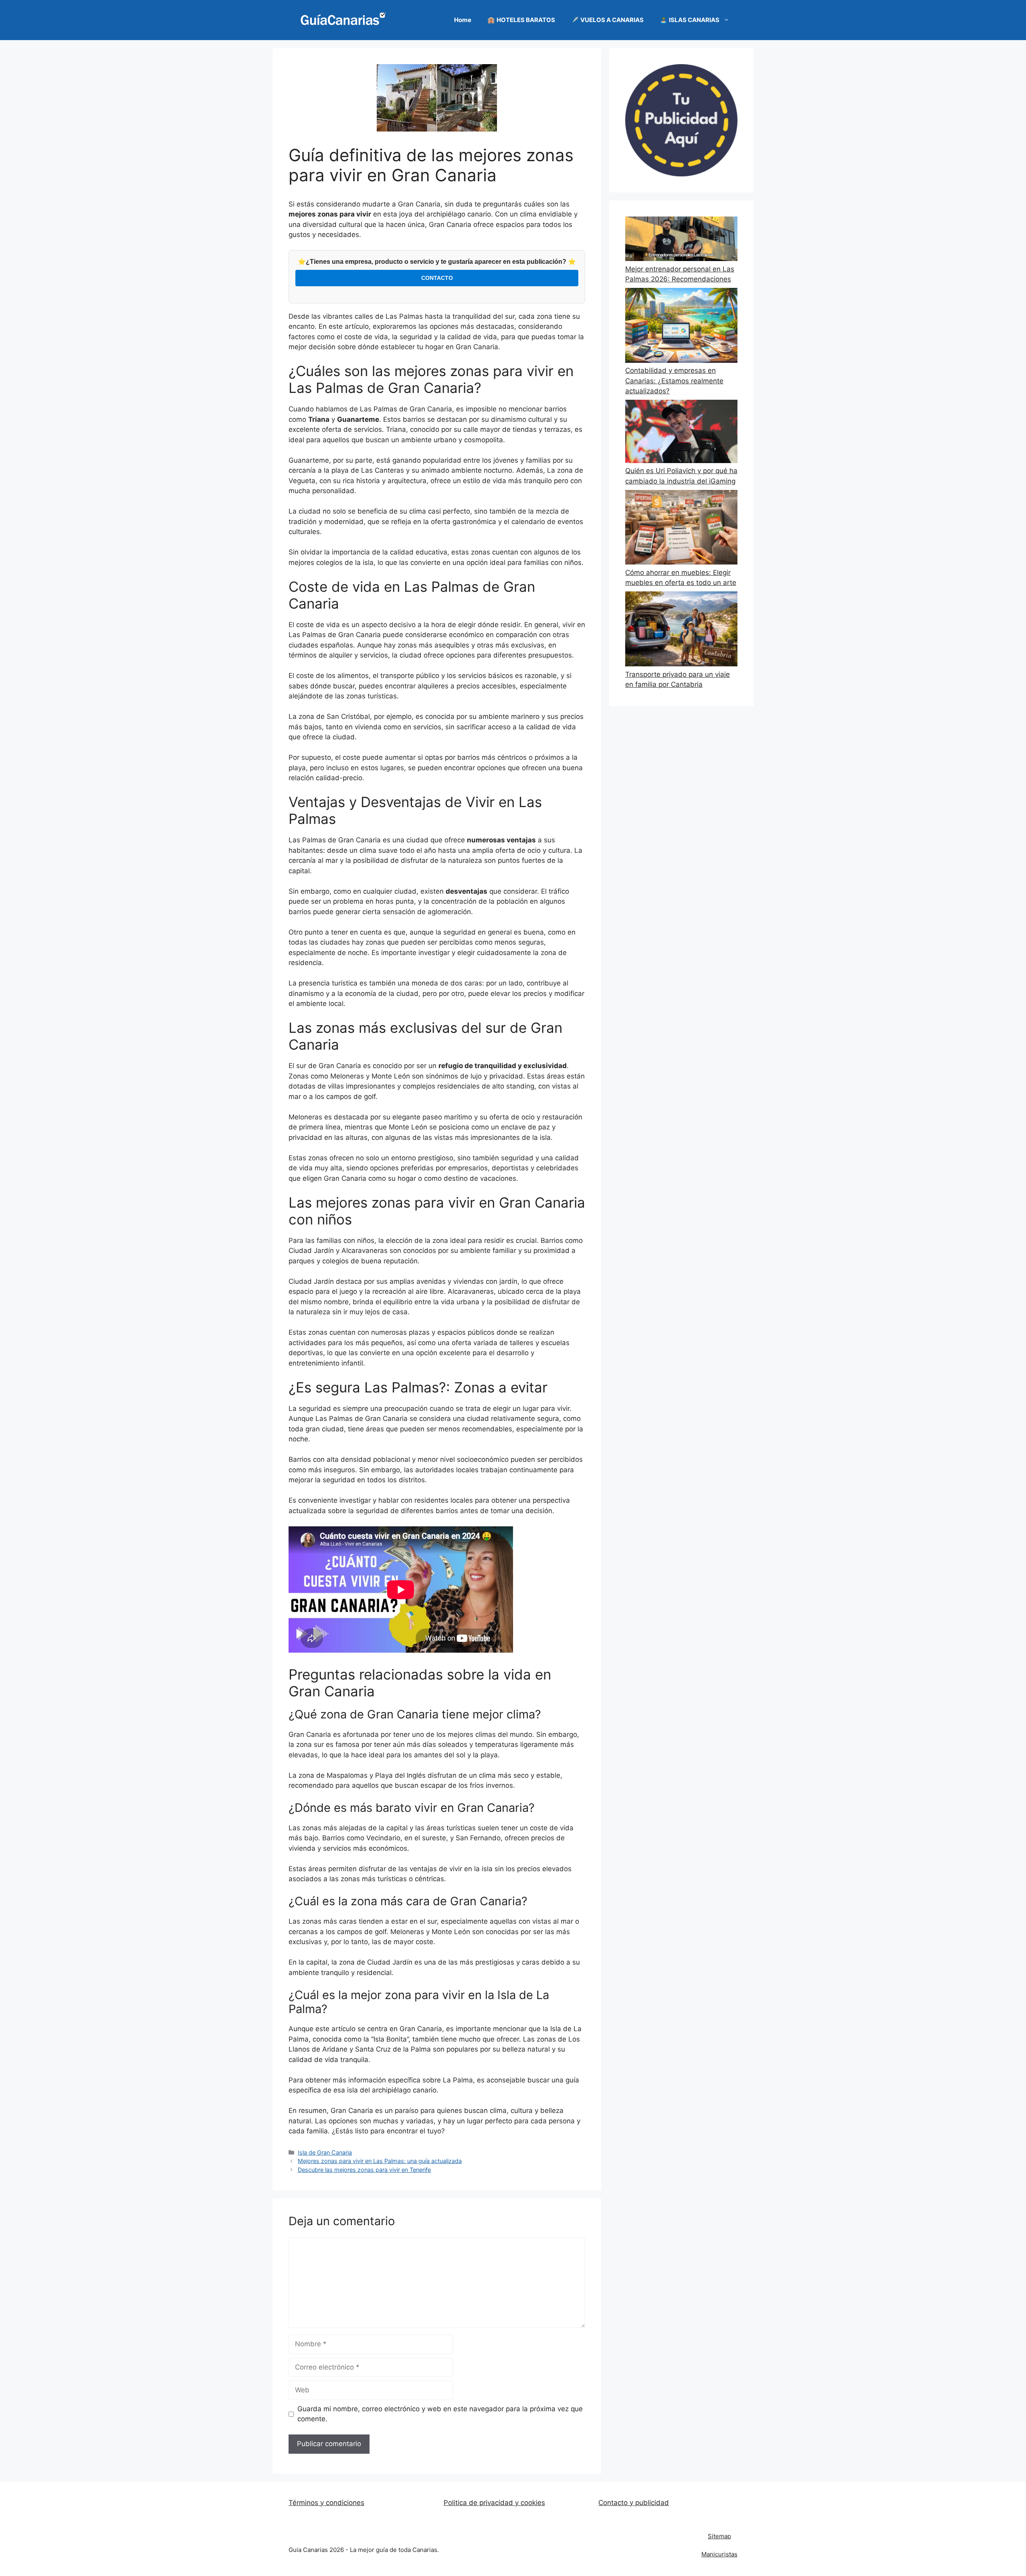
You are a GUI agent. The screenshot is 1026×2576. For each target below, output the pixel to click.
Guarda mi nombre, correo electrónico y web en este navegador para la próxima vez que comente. (440, 2414)
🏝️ (690, 20)
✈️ (607, 20)
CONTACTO (437, 278)
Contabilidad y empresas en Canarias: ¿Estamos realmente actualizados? (674, 381)
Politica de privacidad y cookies (494, 2503)
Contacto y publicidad (634, 2503)
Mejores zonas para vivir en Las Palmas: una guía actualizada (380, 2161)
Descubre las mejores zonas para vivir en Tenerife (364, 2170)
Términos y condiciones (326, 2503)
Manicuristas (719, 2554)
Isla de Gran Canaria (325, 2152)
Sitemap (719, 2536)
